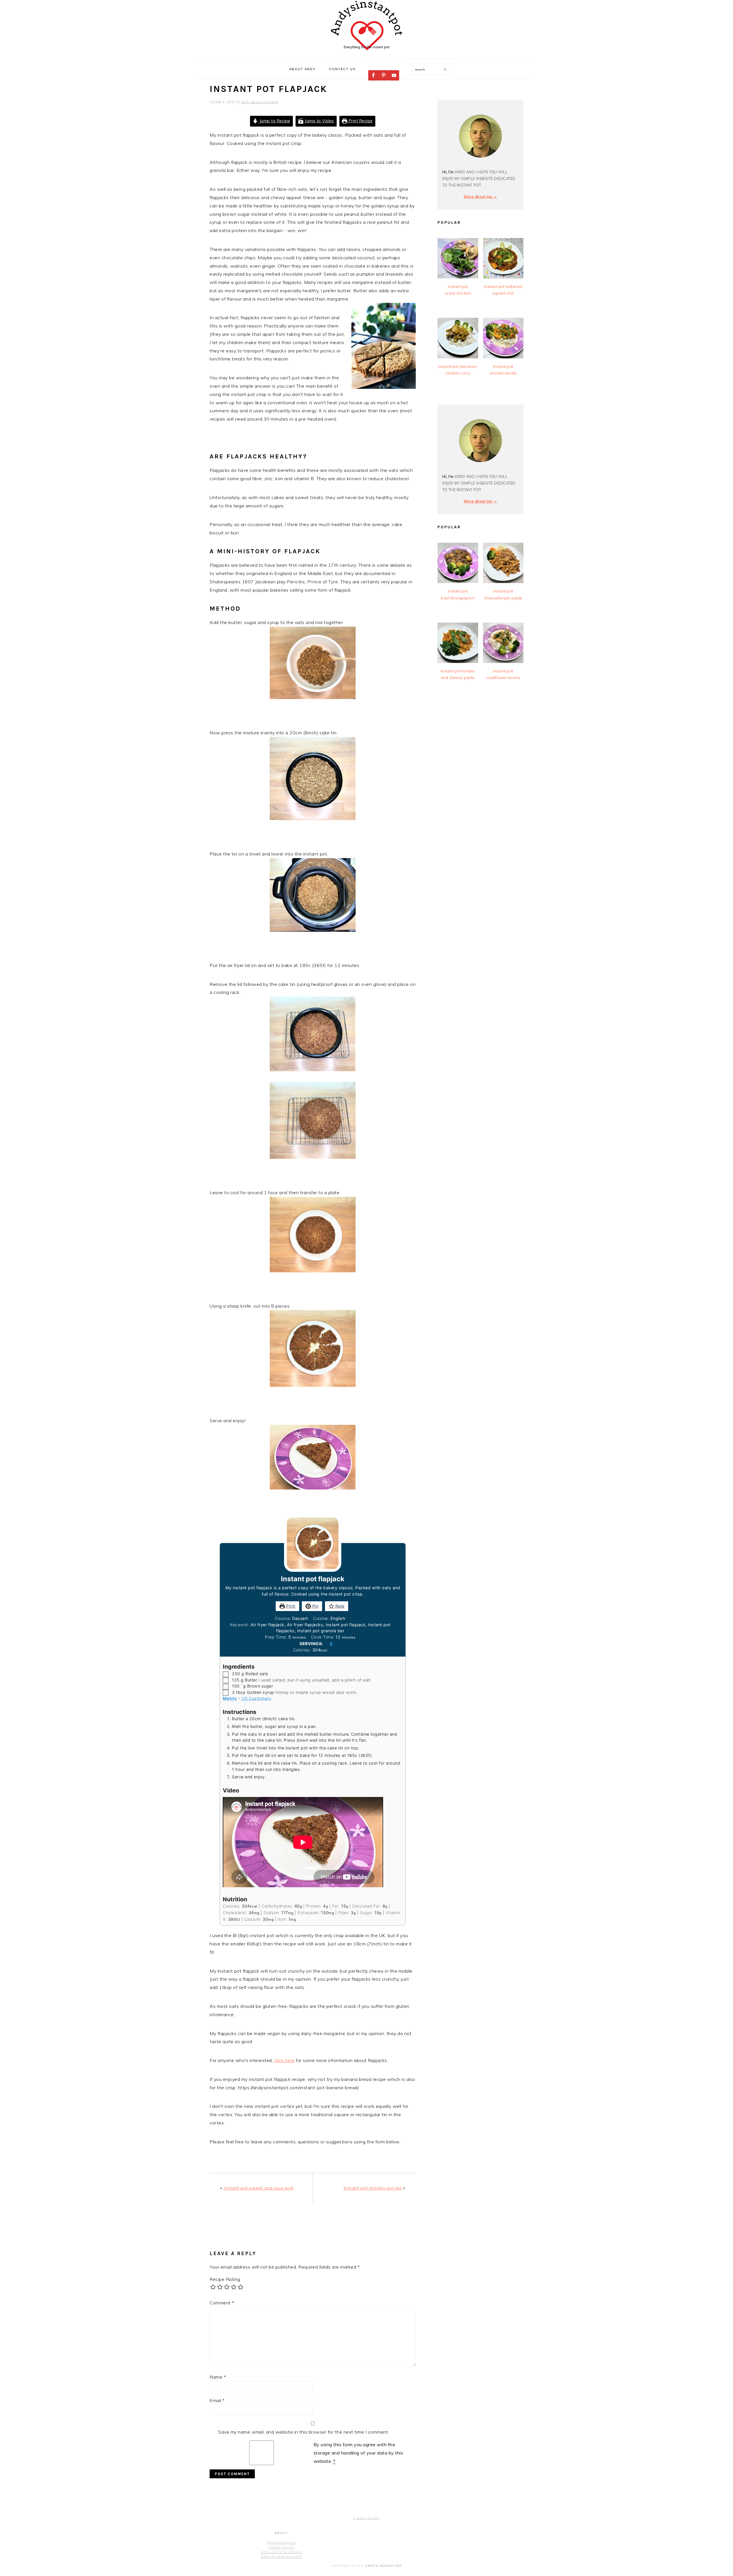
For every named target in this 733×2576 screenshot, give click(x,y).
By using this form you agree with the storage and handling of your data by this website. (358, 2453)
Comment (222, 2303)
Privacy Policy (281, 2543)
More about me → (480, 197)
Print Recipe (360, 121)
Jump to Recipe (274, 121)
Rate (339, 1606)
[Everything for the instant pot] (366, 52)
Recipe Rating (225, 2279)
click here (284, 2060)
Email (217, 2400)
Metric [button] (230, 1698)
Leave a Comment (264, 102)
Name (218, 2377)
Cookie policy (281, 2547)
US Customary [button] (257, 1698)
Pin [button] (315, 1606)
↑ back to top (366, 2518)
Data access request (282, 2557)
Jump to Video (319, 121)
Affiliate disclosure (281, 2552)
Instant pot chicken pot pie (373, 2188)
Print (290, 1606)
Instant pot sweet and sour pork (259, 2188)
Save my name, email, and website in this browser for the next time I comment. (304, 2432)
